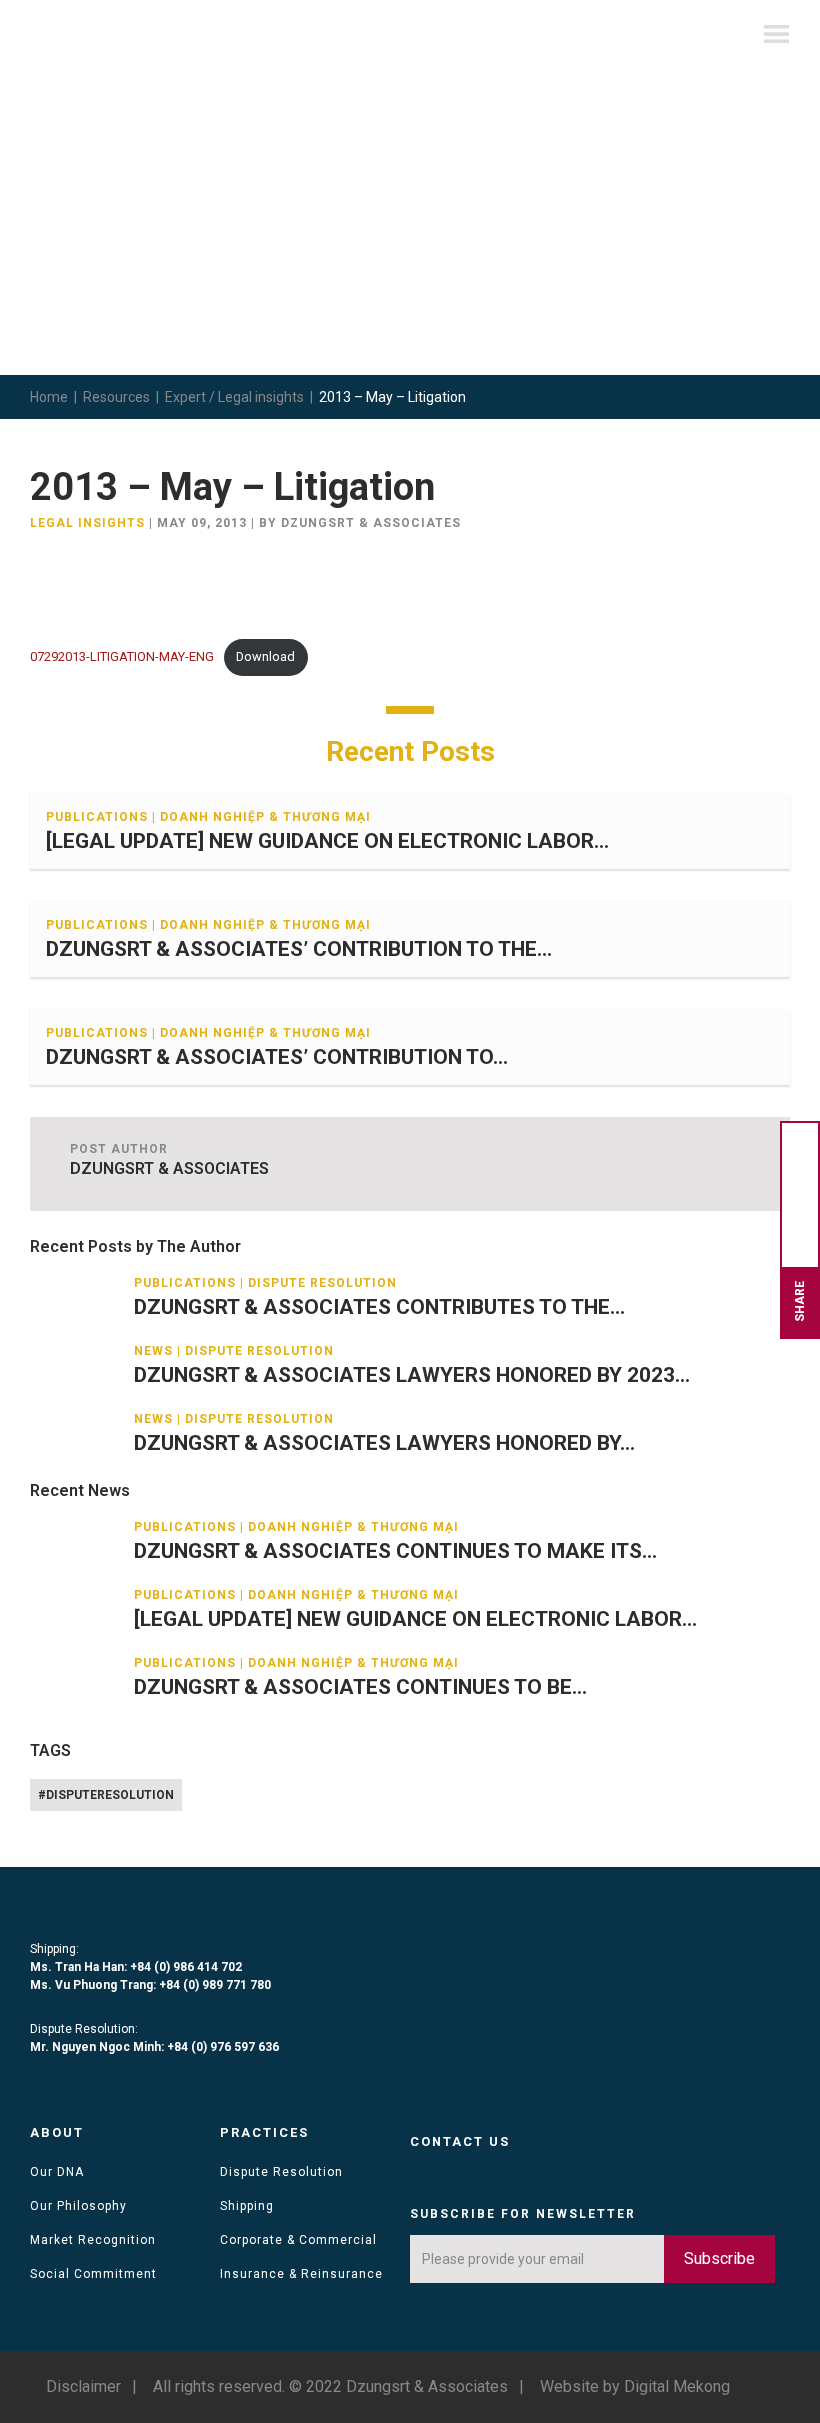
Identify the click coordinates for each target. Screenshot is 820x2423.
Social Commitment (93, 2274)
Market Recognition (93, 2240)
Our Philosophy (78, 2206)
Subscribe (719, 2258)
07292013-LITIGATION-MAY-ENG (122, 656)
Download (265, 656)
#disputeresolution (106, 1795)
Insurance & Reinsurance (301, 2274)
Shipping (247, 2206)
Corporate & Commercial (298, 2240)
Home (49, 397)
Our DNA (57, 2172)
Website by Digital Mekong (635, 2386)
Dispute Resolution (281, 2172)
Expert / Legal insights (234, 397)
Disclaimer (83, 2386)
